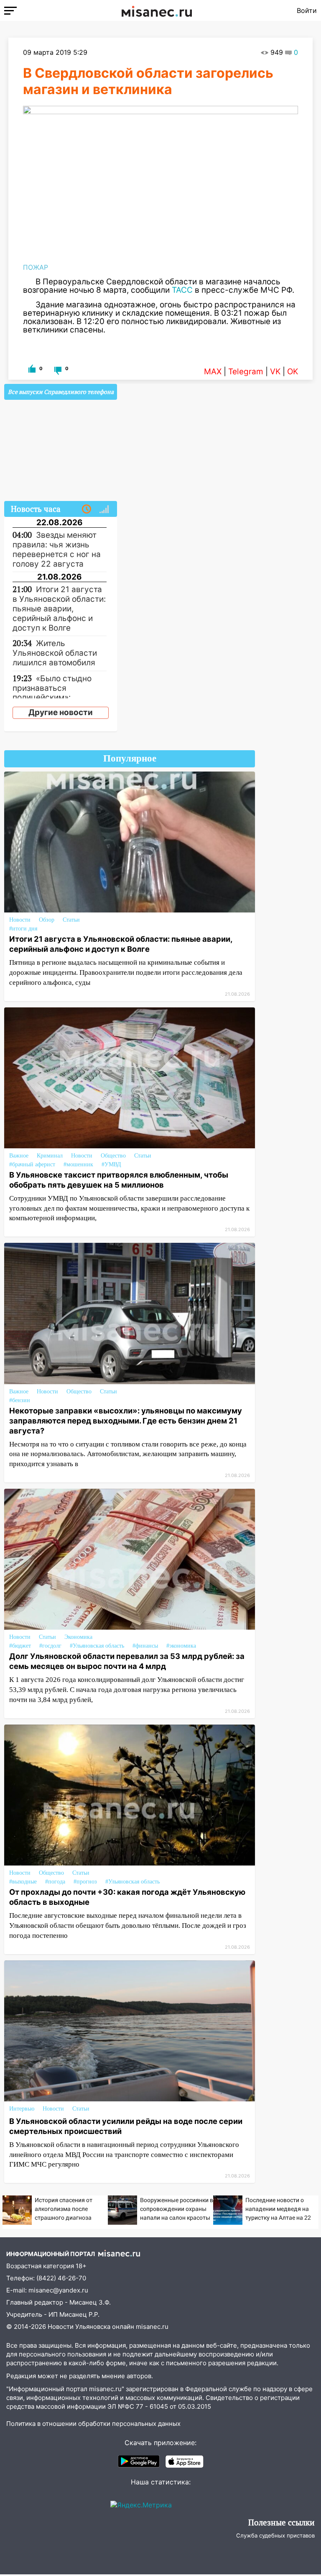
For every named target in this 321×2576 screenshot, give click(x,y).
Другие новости (61, 712)
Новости (20, 920)
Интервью (22, 2109)
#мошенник (78, 1164)
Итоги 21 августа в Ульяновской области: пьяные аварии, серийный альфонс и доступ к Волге (121, 944)
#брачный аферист (32, 1164)
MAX (213, 372)
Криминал (50, 1156)
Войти (307, 10)
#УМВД (111, 1164)
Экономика (78, 1637)
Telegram (246, 372)
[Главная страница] (157, 10)
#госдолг (50, 1646)
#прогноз (85, 1882)
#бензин (20, 1400)
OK (293, 372)
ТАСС (182, 290)
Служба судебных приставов (275, 2535)
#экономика (181, 1646)
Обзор (47, 920)
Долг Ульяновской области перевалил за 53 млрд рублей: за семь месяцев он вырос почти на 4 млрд (127, 1661)
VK (275, 372)
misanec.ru (152, 2327)
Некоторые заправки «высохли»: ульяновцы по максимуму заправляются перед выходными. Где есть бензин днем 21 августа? (126, 1421)
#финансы (145, 1646)
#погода (55, 1882)
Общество (113, 1156)
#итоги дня (23, 929)
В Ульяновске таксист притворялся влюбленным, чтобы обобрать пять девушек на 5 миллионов (119, 1180)
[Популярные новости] (104, 509)
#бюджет (20, 1646)
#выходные (23, 1882)
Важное (19, 1156)
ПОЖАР (36, 267)
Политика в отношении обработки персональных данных (93, 2424)
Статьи (71, 920)
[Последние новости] (87, 509)
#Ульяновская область (97, 1646)
